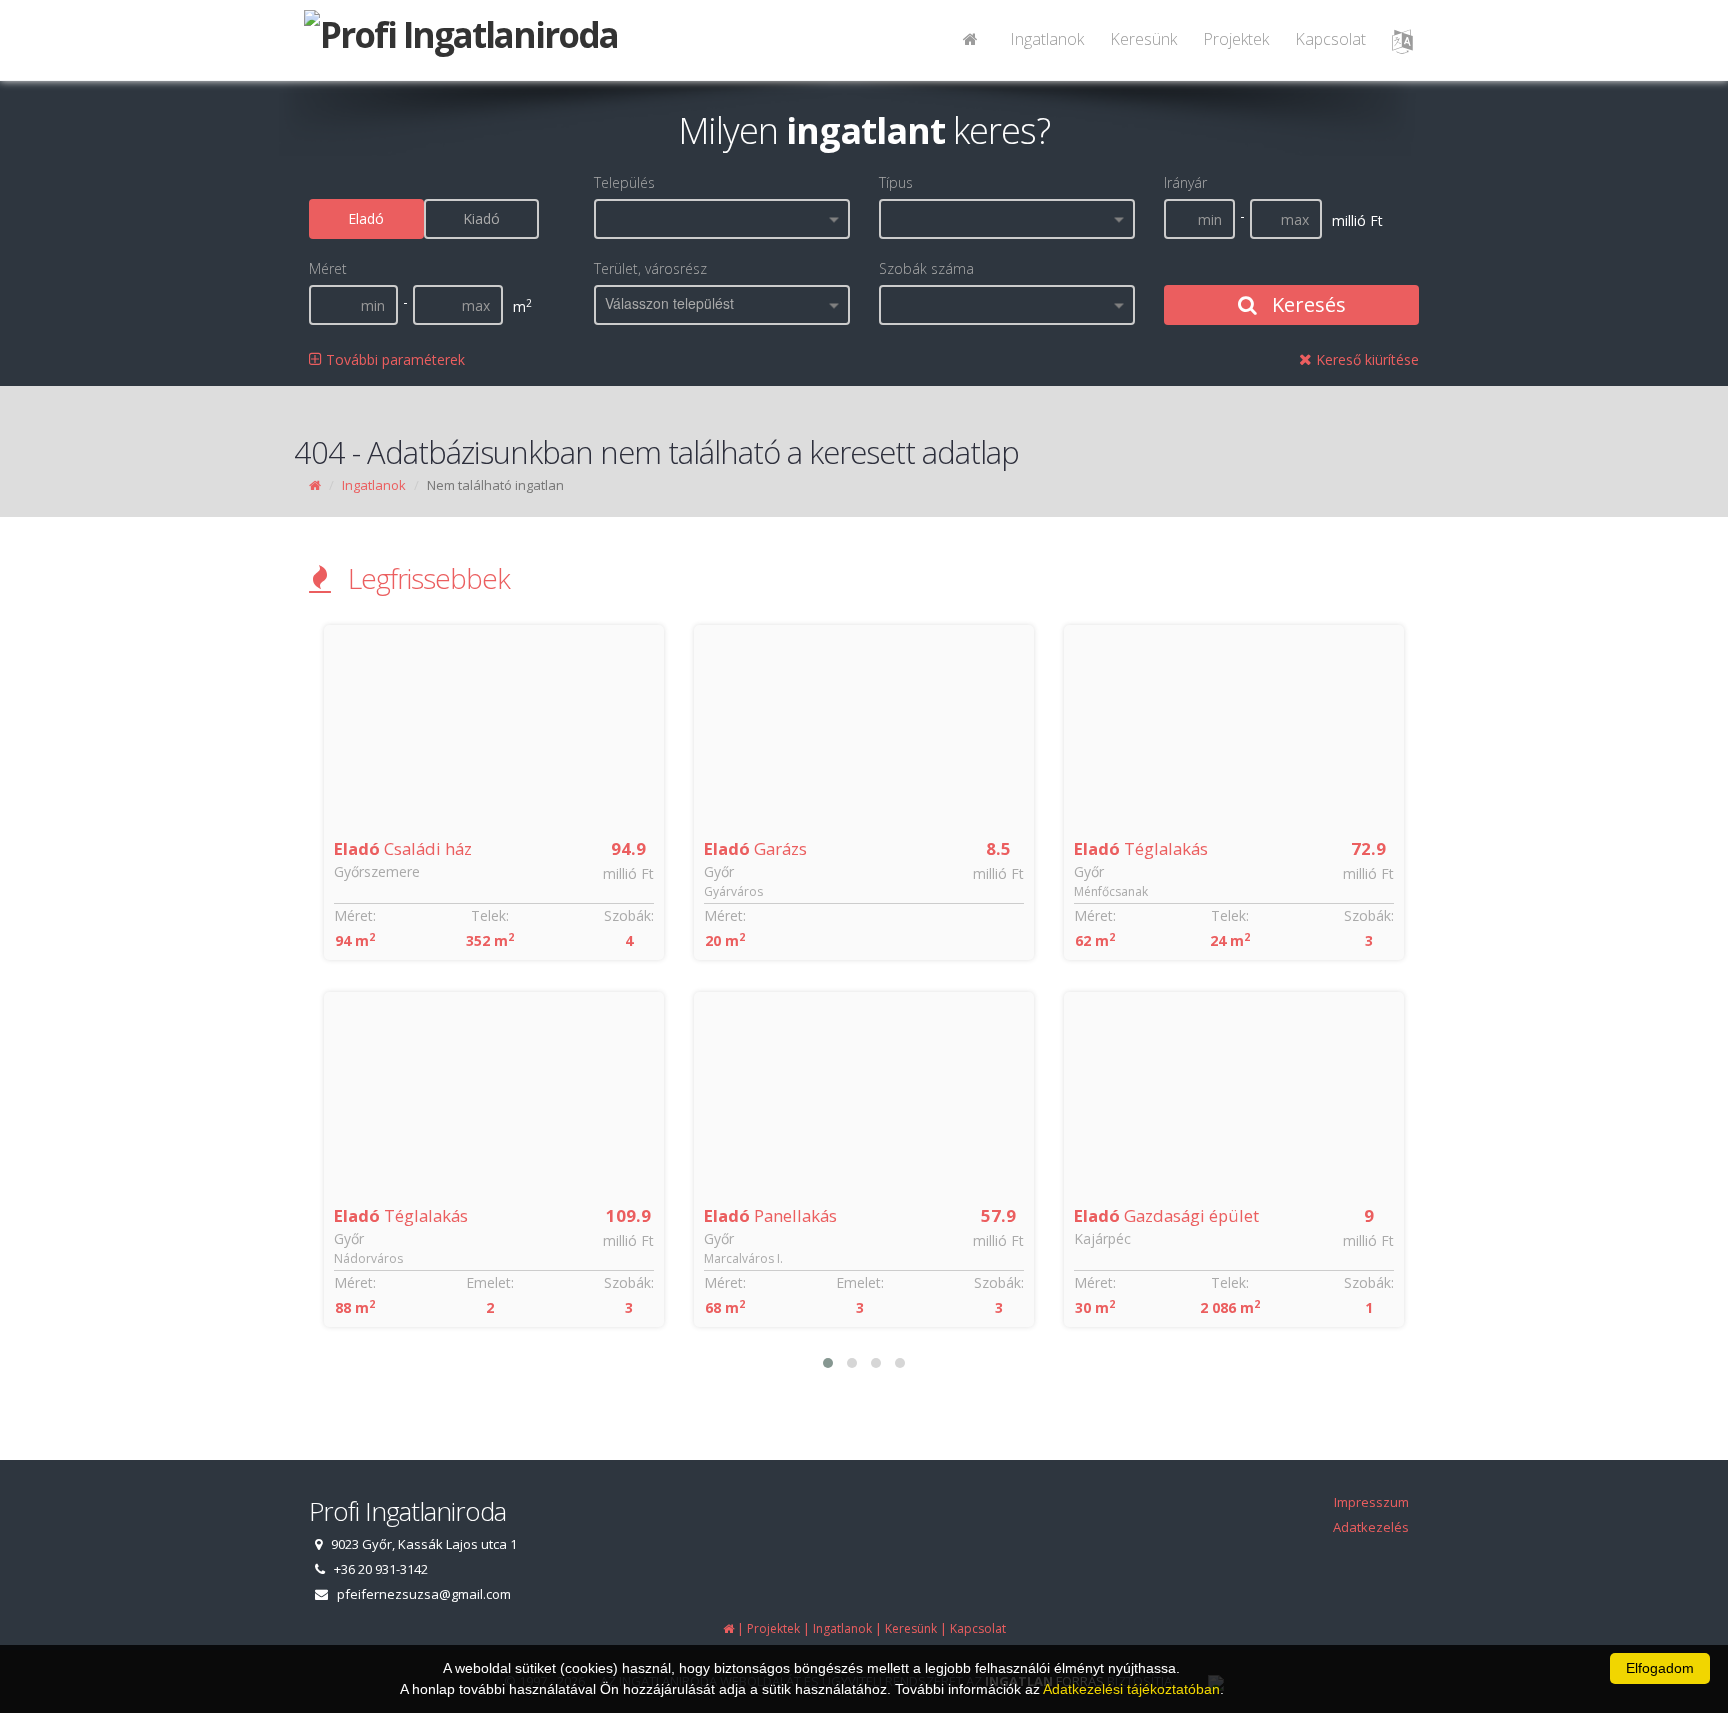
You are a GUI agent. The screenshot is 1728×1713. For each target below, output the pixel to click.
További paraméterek (393, 359)
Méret (328, 268)
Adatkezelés (1371, 1527)
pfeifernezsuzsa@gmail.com (424, 1594)
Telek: (490, 915)
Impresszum (1371, 1502)
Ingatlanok (1047, 39)
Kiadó (481, 218)
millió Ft (628, 873)
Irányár (1185, 182)
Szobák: (629, 915)
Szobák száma (926, 268)
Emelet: (490, 1282)
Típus (896, 182)
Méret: (355, 915)
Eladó (366, 218)
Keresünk (1143, 39)
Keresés (1306, 304)
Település (624, 182)
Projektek (1236, 39)
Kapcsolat (1330, 39)
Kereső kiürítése (1365, 359)
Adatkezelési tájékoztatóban (1131, 1689)
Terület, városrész (650, 268)
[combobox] (722, 219)
